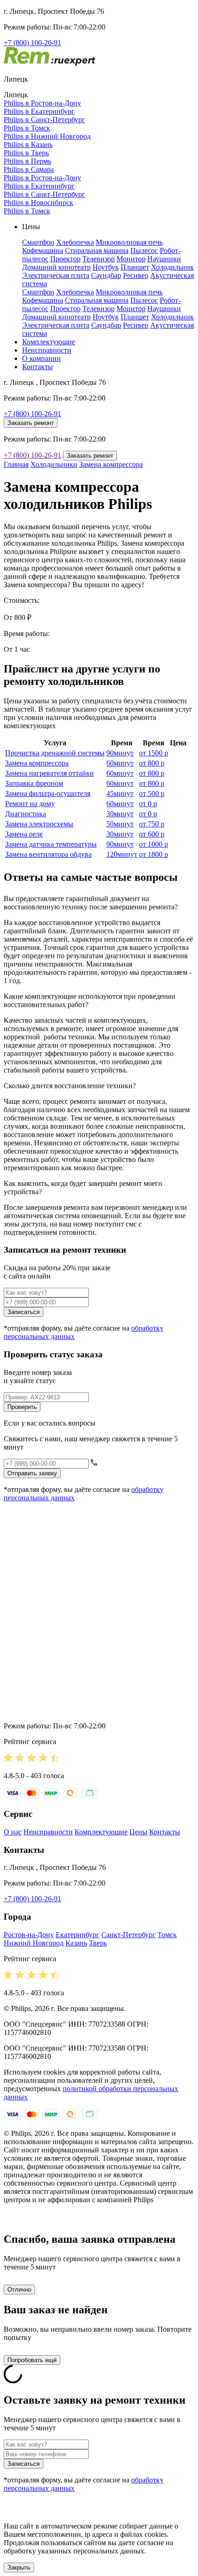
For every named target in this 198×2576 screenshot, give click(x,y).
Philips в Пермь (27, 161)
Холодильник (172, 267)
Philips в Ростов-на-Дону (42, 103)
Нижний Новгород (34, 1943)
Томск (167, 1935)
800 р (152, 763)
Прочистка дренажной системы (55, 753)
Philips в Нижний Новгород (47, 136)
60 (120, 763)
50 (120, 824)
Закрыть (19, 2567)
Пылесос (144, 251)
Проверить (22, 1407)
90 (120, 753)
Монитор (131, 259)
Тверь (98, 1943)
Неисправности (47, 350)
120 (122, 854)
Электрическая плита (56, 275)
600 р (152, 834)
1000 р (154, 844)
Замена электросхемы (39, 824)
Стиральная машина (97, 251)
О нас (13, 1832)
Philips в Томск (27, 128)
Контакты (38, 367)
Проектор (65, 259)
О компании (41, 358)
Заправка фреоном (34, 783)
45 (120, 793)
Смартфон (38, 242)
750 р (152, 824)
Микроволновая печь (129, 242)
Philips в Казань (28, 144)
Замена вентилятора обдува (48, 854)
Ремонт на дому (30, 804)
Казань (76, 1943)
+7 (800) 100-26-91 (32, 43)
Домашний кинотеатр (56, 267)
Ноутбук (106, 267)
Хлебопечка (75, 242)
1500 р (154, 753)
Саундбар (106, 275)
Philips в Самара (29, 169)
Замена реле (24, 834)
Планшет (135, 267)
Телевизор (99, 259)
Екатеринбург (78, 1935)
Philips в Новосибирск (38, 203)
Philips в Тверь (26, 153)
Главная (16, 464)
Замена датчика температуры (51, 844)
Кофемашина (43, 251)
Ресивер (136, 275)
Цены (138, 1832)
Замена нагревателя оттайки (49, 773)
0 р (148, 804)
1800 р (154, 854)
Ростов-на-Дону (29, 1935)
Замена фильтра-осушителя (48, 793)
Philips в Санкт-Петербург (44, 120)
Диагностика (26, 814)
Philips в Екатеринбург (39, 111)
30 (120, 814)
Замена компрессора (111, 464)
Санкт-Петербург (128, 1935)
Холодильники (54, 464)
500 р (152, 793)
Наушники (164, 259)
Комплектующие (49, 342)
